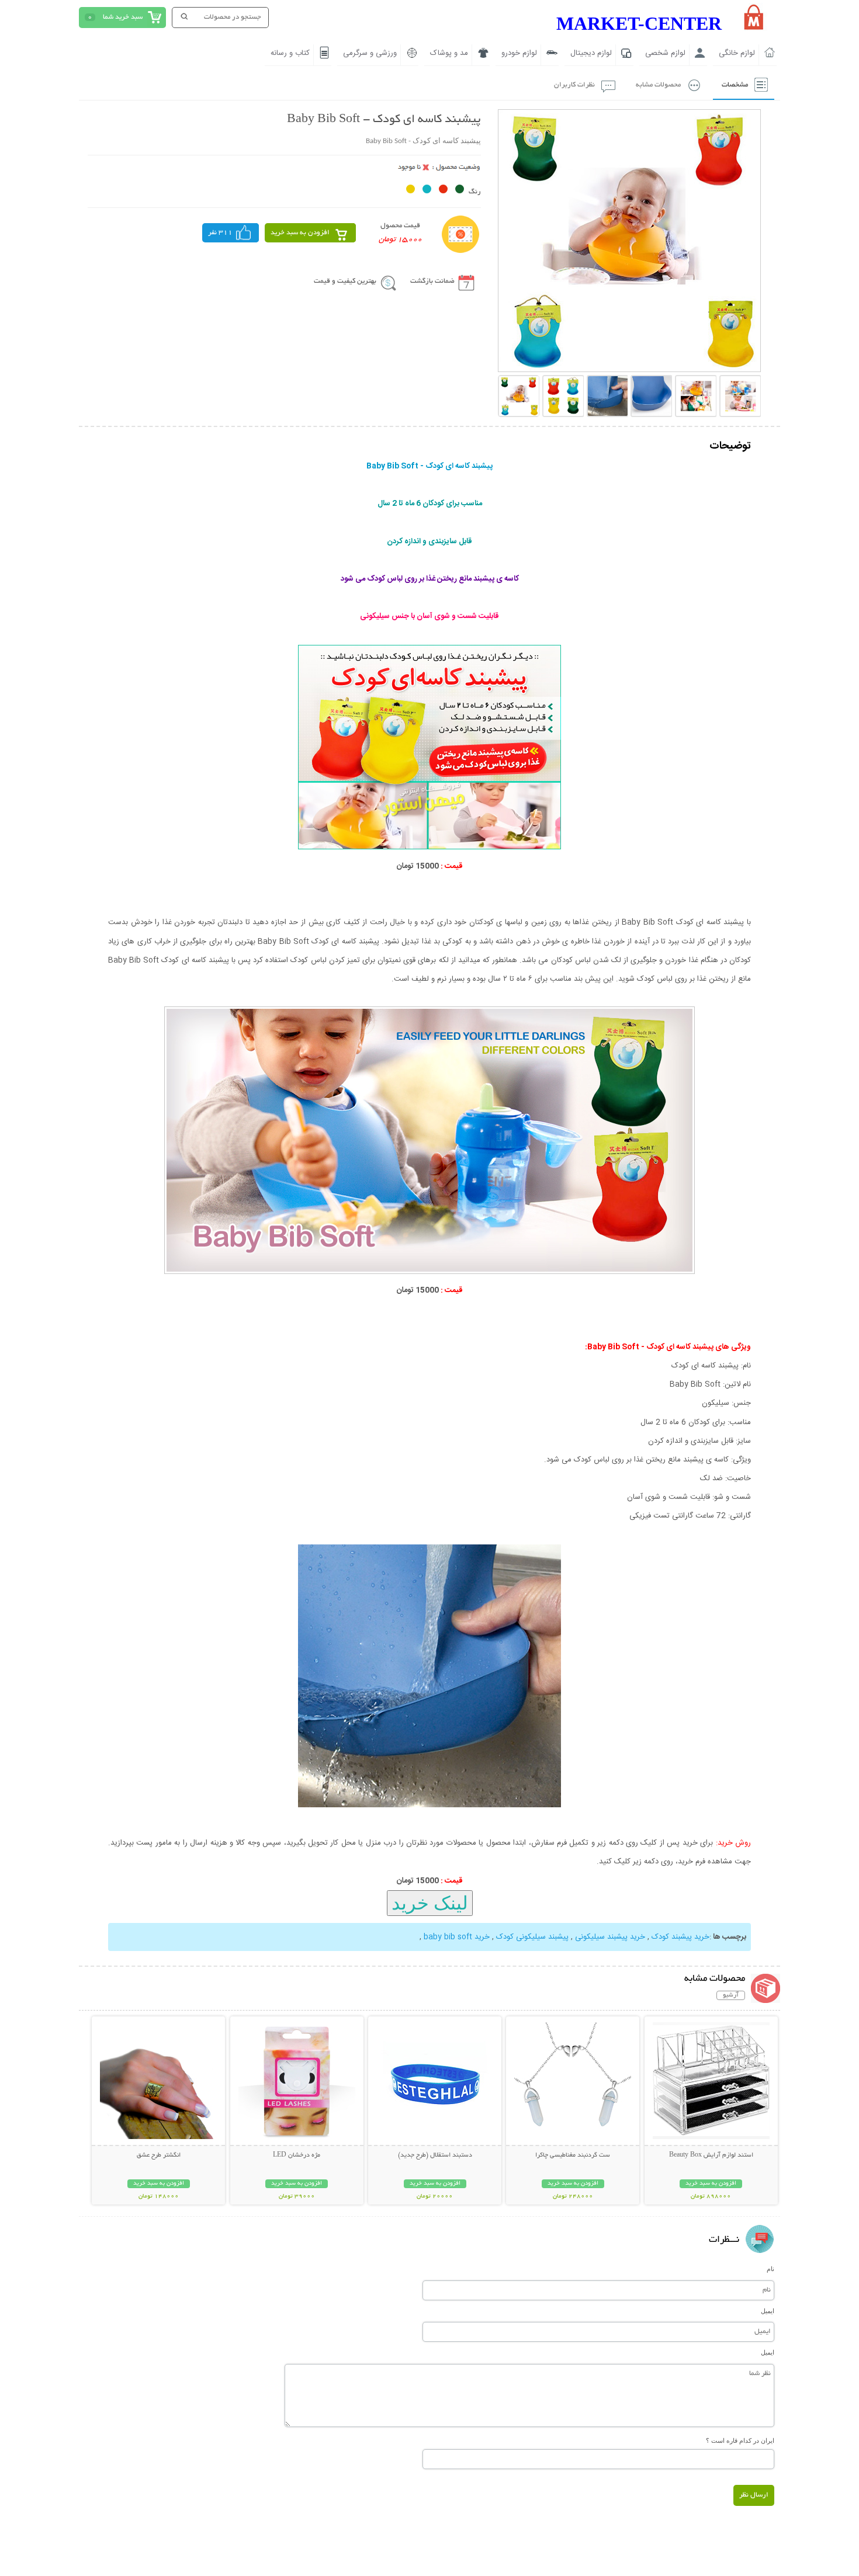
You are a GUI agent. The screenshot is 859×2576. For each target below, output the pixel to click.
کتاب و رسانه (290, 53)
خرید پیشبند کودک (680, 1937)
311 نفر (220, 233)
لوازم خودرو (519, 53)
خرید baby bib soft (457, 1937)
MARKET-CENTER (639, 23)
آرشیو (731, 1995)
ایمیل (768, 2311)
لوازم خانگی (737, 53)
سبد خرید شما (123, 17)
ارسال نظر (754, 2495)
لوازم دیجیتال (591, 53)
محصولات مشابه (658, 85)
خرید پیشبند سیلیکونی (610, 1937)
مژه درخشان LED (297, 2155)
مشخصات (735, 85)
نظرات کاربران (574, 85)
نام (770, 2269)
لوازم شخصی (665, 53)
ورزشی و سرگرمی (370, 53)
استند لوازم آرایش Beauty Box (711, 2155)
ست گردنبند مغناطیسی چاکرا (573, 2155)
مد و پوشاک (449, 53)
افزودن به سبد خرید (300, 233)
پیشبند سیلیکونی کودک (532, 1937)
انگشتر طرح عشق (159, 2155)
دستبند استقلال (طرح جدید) (435, 2155)
